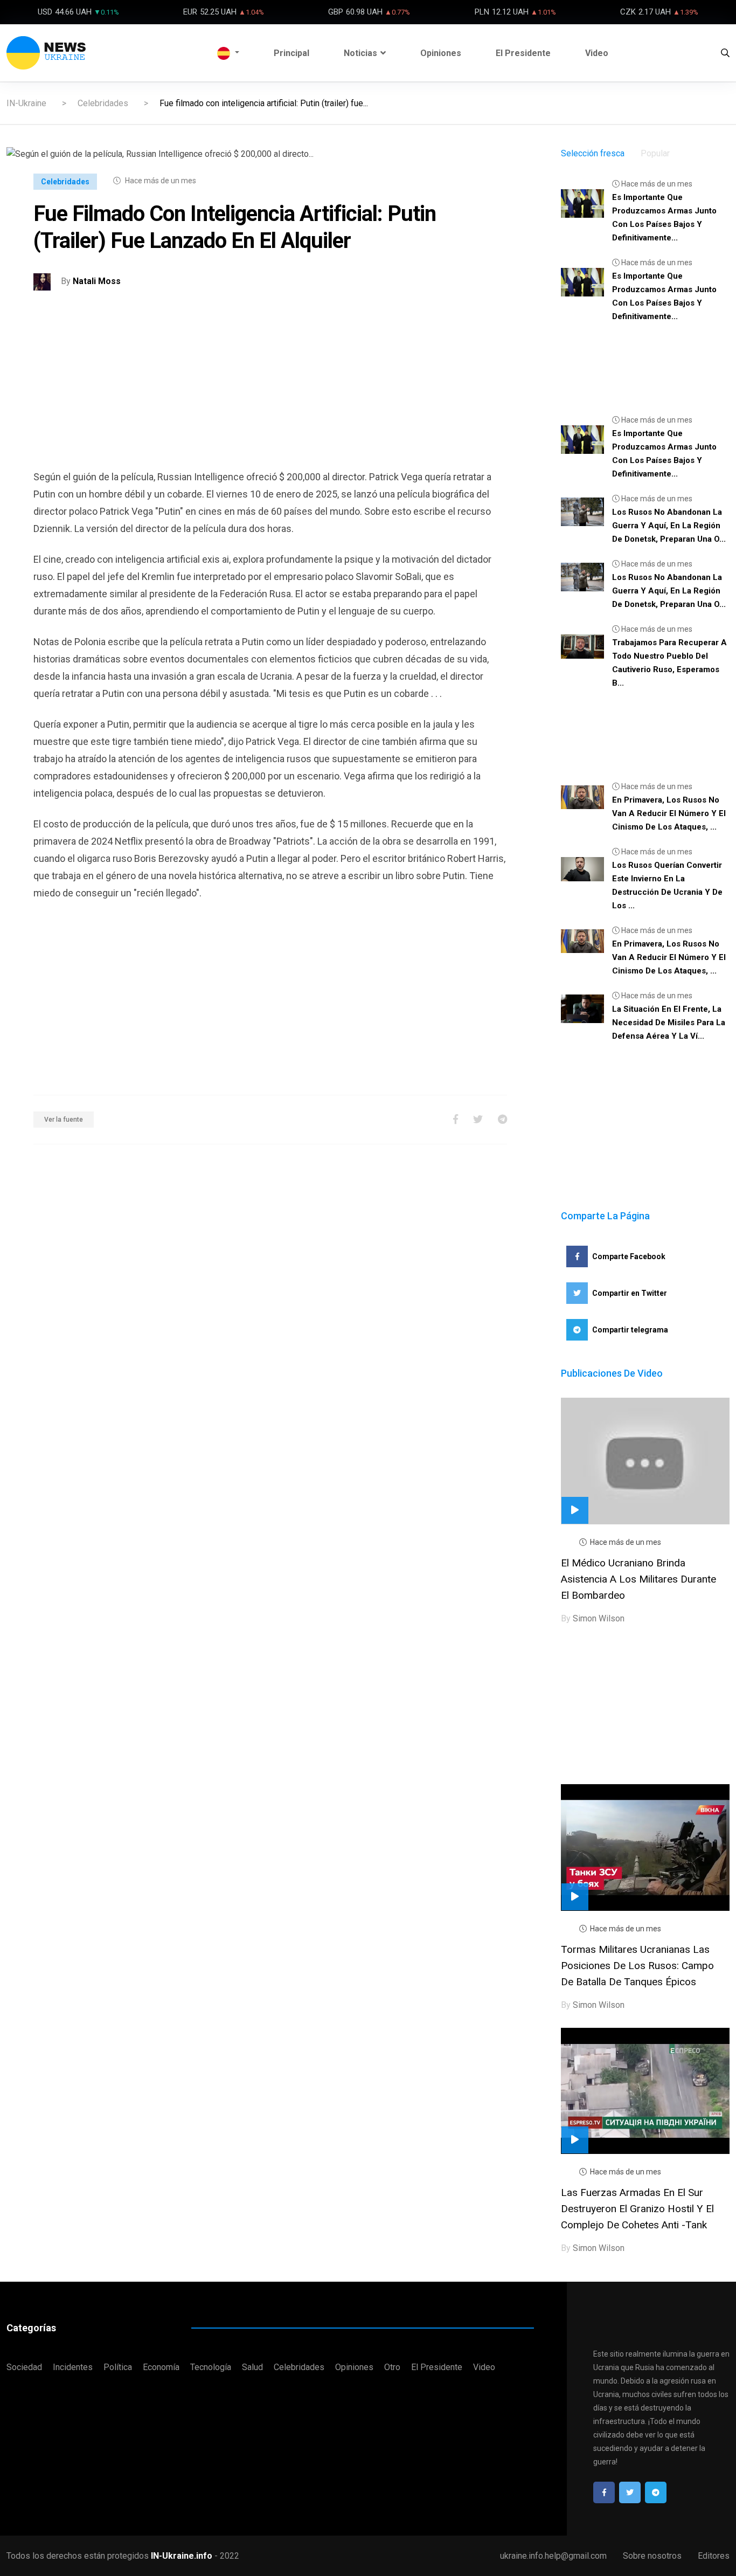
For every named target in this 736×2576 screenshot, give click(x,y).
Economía (161, 2367)
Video (597, 53)
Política (118, 2367)
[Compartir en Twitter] (478, 1119)
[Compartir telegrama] (502, 1119)
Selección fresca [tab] (593, 153)
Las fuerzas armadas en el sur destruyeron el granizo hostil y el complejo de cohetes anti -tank (637, 2209)
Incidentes (73, 2367)
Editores (714, 2556)
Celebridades (103, 103)
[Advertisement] (270, 393)
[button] (228, 53)
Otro (392, 2367)
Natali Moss (97, 282)
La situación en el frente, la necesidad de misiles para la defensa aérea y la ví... (669, 1023)
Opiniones (441, 53)
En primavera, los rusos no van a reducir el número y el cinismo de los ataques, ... (669, 813)
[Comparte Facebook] (456, 1119)
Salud (252, 2367)
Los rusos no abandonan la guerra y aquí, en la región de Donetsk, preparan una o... (669, 526)
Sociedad (24, 2367)
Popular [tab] (655, 153)
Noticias (360, 53)
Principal (291, 53)
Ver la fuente (64, 1120)
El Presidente (523, 53)
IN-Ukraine (26, 103)
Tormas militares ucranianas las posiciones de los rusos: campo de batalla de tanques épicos (637, 1966)
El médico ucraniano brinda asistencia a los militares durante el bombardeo (638, 1579)
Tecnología (211, 2367)
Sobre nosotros (652, 2556)
